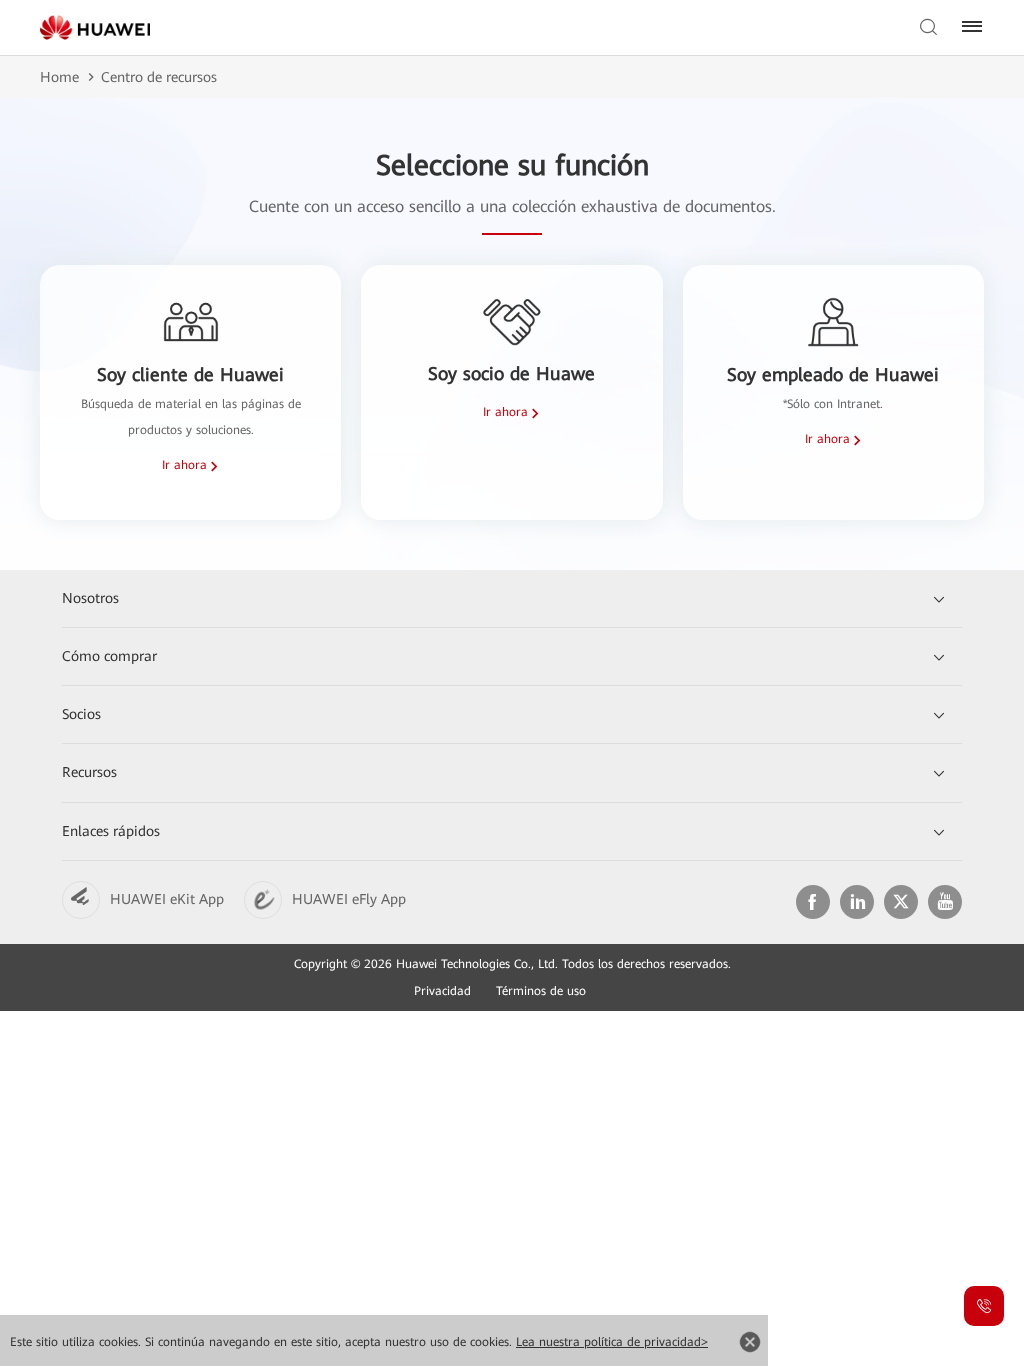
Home (59, 77)
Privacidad (442, 991)
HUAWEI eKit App (167, 899)
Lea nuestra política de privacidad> (612, 1342)
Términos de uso (541, 991)
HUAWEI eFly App (349, 899)
